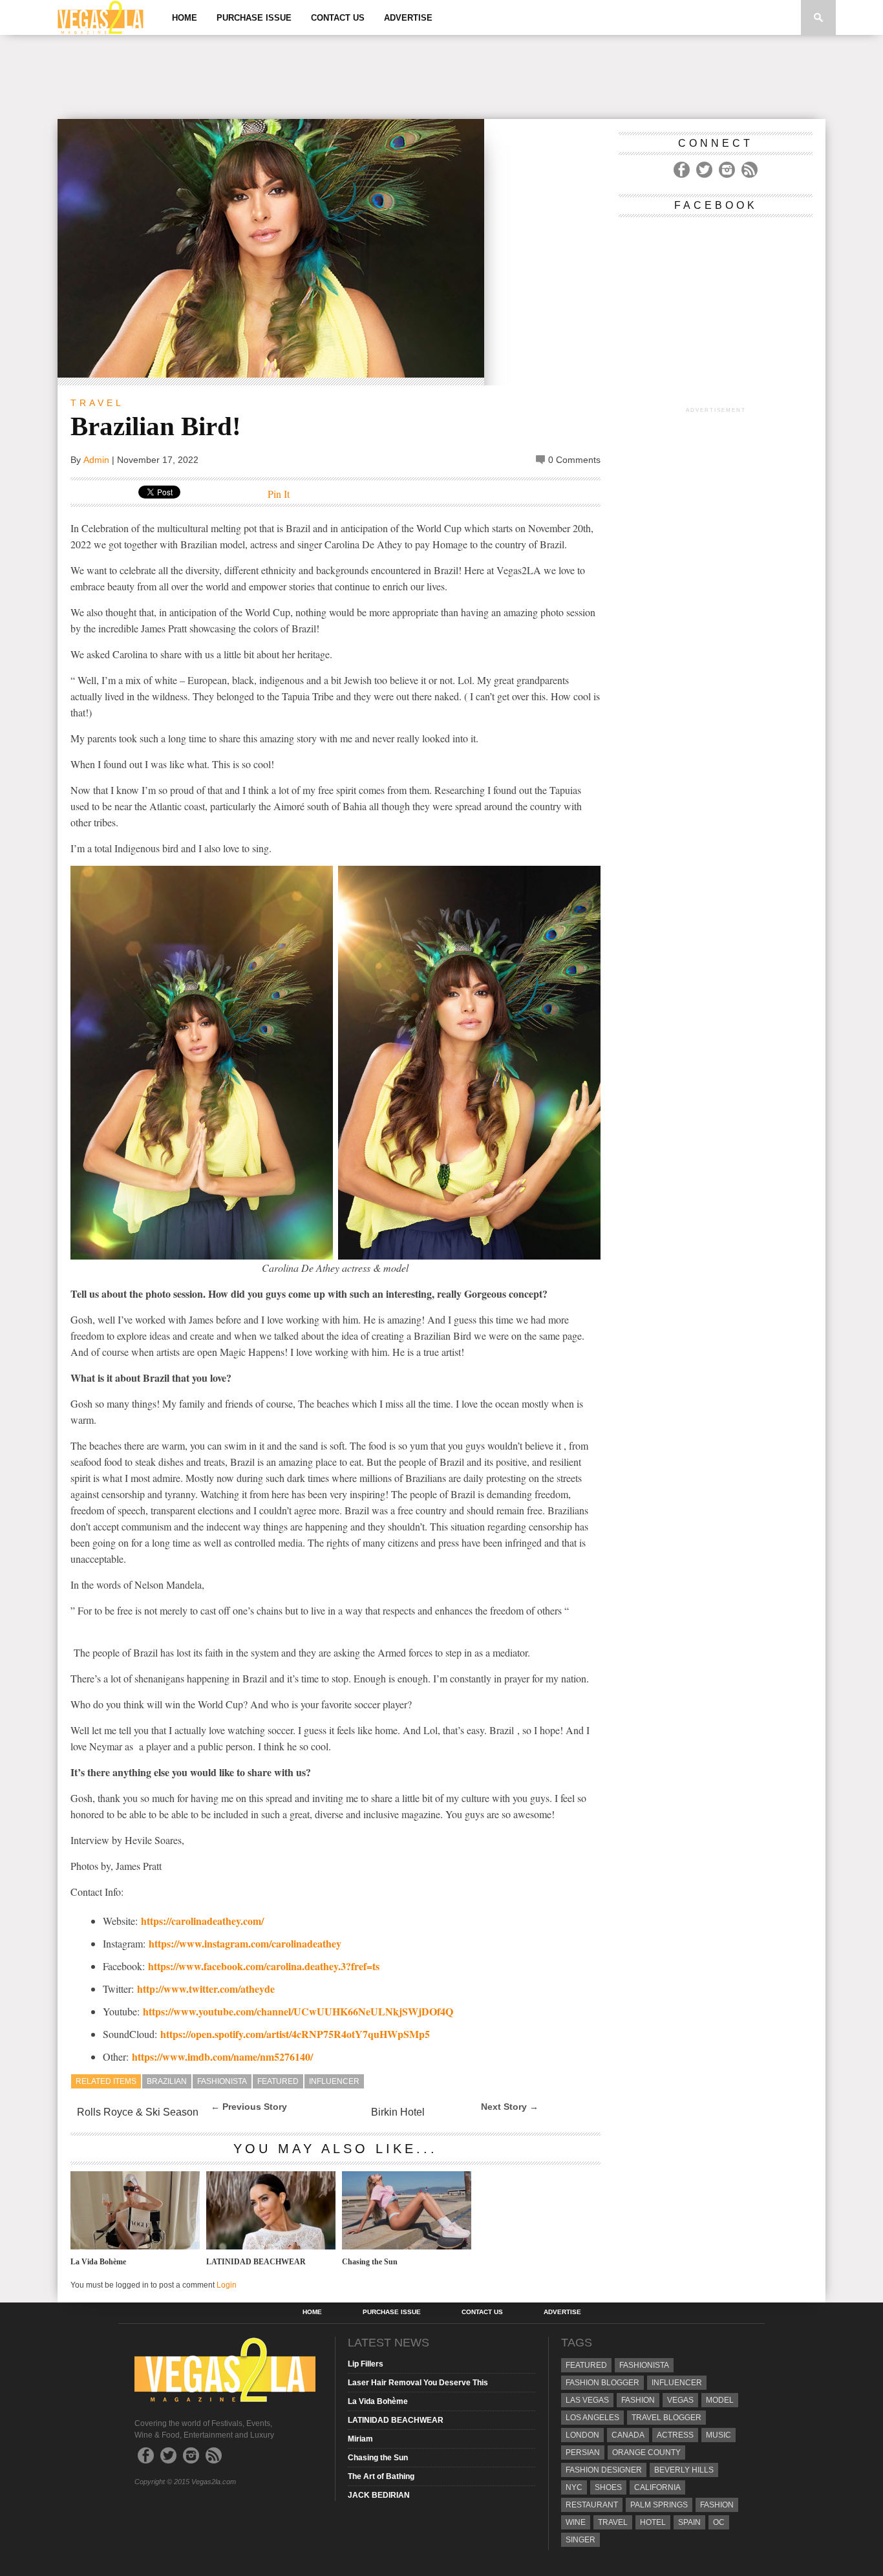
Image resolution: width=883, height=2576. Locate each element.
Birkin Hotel (398, 2112)
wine (576, 2522)
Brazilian (167, 2081)
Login (227, 2285)
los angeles (592, 2418)
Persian (583, 2453)
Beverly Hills (684, 2470)
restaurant (592, 2505)
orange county (646, 2453)
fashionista (222, 2081)
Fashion (638, 2400)
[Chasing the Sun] (407, 2246)
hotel (653, 2522)
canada (628, 2435)
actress (675, 2435)
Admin (96, 460)
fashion (717, 2505)
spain (689, 2522)
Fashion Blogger (602, 2383)
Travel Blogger (666, 2418)
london (582, 2435)
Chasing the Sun (370, 2262)
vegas (680, 2400)
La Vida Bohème (98, 2262)
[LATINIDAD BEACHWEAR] (271, 2246)
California (657, 2487)
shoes (608, 2487)
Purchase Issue (254, 18)
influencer (334, 2081)
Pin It (279, 494)
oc (719, 2522)
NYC (574, 2487)
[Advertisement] (441, 77)
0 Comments (574, 460)
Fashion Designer (604, 2470)
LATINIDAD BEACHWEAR (256, 2262)
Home (185, 18)
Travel (97, 403)
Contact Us (338, 18)
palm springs (659, 2505)
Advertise (408, 18)
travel (613, 2522)
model (720, 2400)
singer (580, 2540)
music (718, 2435)
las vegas (587, 2400)
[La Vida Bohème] (135, 2246)
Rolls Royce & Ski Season (138, 2112)
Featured (278, 2081)
